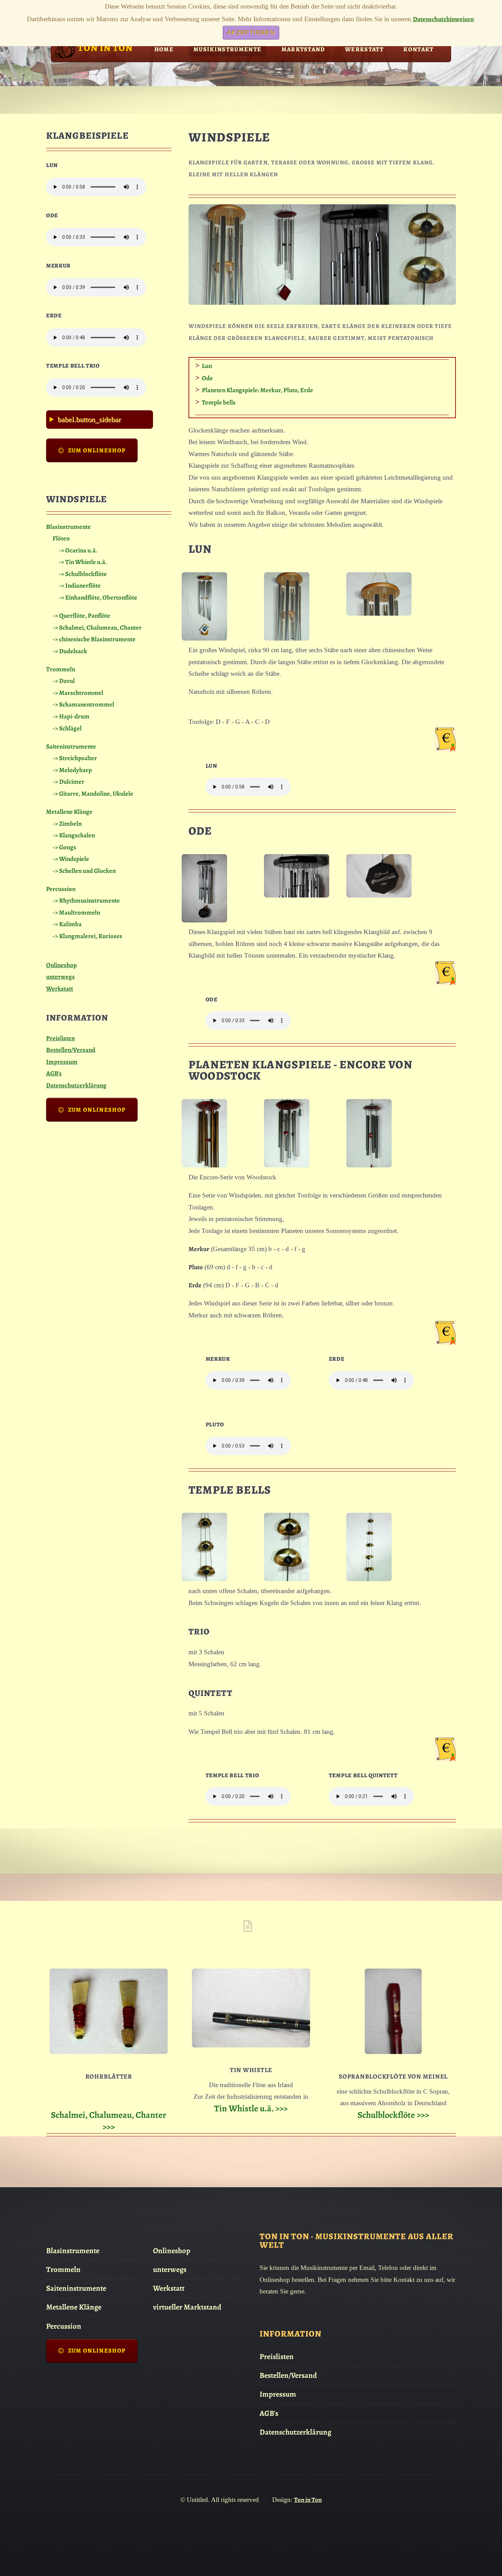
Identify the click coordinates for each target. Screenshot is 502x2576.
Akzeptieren (251, 32)
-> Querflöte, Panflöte (81, 615)
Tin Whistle (251, 2070)
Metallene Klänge (69, 812)
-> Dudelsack (70, 651)
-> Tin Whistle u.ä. (83, 562)
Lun (207, 366)
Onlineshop (61, 965)
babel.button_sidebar (89, 419)
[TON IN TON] (64, 58)
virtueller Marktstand (187, 2307)
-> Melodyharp (72, 770)
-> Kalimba (67, 924)
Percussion (61, 889)
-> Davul (64, 681)
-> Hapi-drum (71, 716)
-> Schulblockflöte (83, 574)
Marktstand (303, 49)
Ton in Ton (308, 2500)
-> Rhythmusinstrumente (86, 900)
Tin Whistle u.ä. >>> (251, 2108)
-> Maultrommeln (76, 912)
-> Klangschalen (74, 835)
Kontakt (418, 49)
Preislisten (60, 1038)
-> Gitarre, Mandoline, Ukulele (93, 793)
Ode (207, 378)
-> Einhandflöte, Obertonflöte (98, 597)
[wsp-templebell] (204, 1579)
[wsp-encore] (204, 1165)
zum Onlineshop (97, 450)
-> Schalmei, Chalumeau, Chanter (97, 627)
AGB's (54, 1073)
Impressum (62, 1062)
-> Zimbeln (67, 824)
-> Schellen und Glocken (84, 871)
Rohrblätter (109, 2076)
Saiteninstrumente (71, 746)
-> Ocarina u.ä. (78, 550)
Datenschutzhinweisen (443, 19)
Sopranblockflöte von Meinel (393, 2076)
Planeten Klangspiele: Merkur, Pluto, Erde (257, 390)
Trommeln (61, 669)
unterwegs (60, 977)
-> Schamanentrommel (83, 704)
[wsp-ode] (204, 920)
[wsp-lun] (204, 638)
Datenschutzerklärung (76, 1085)
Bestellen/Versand (71, 1050)
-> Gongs (64, 847)
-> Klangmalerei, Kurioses (87, 936)
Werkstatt (364, 49)
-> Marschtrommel (78, 693)
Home (164, 49)
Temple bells (219, 402)
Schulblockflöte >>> (393, 2115)
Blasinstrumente (68, 527)
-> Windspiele (71, 859)
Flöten (61, 538)
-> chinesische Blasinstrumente (94, 639)
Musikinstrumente (227, 49)
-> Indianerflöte (80, 585)
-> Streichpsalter (75, 758)
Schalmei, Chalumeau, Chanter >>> (109, 2121)
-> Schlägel (67, 728)
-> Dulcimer (68, 782)
